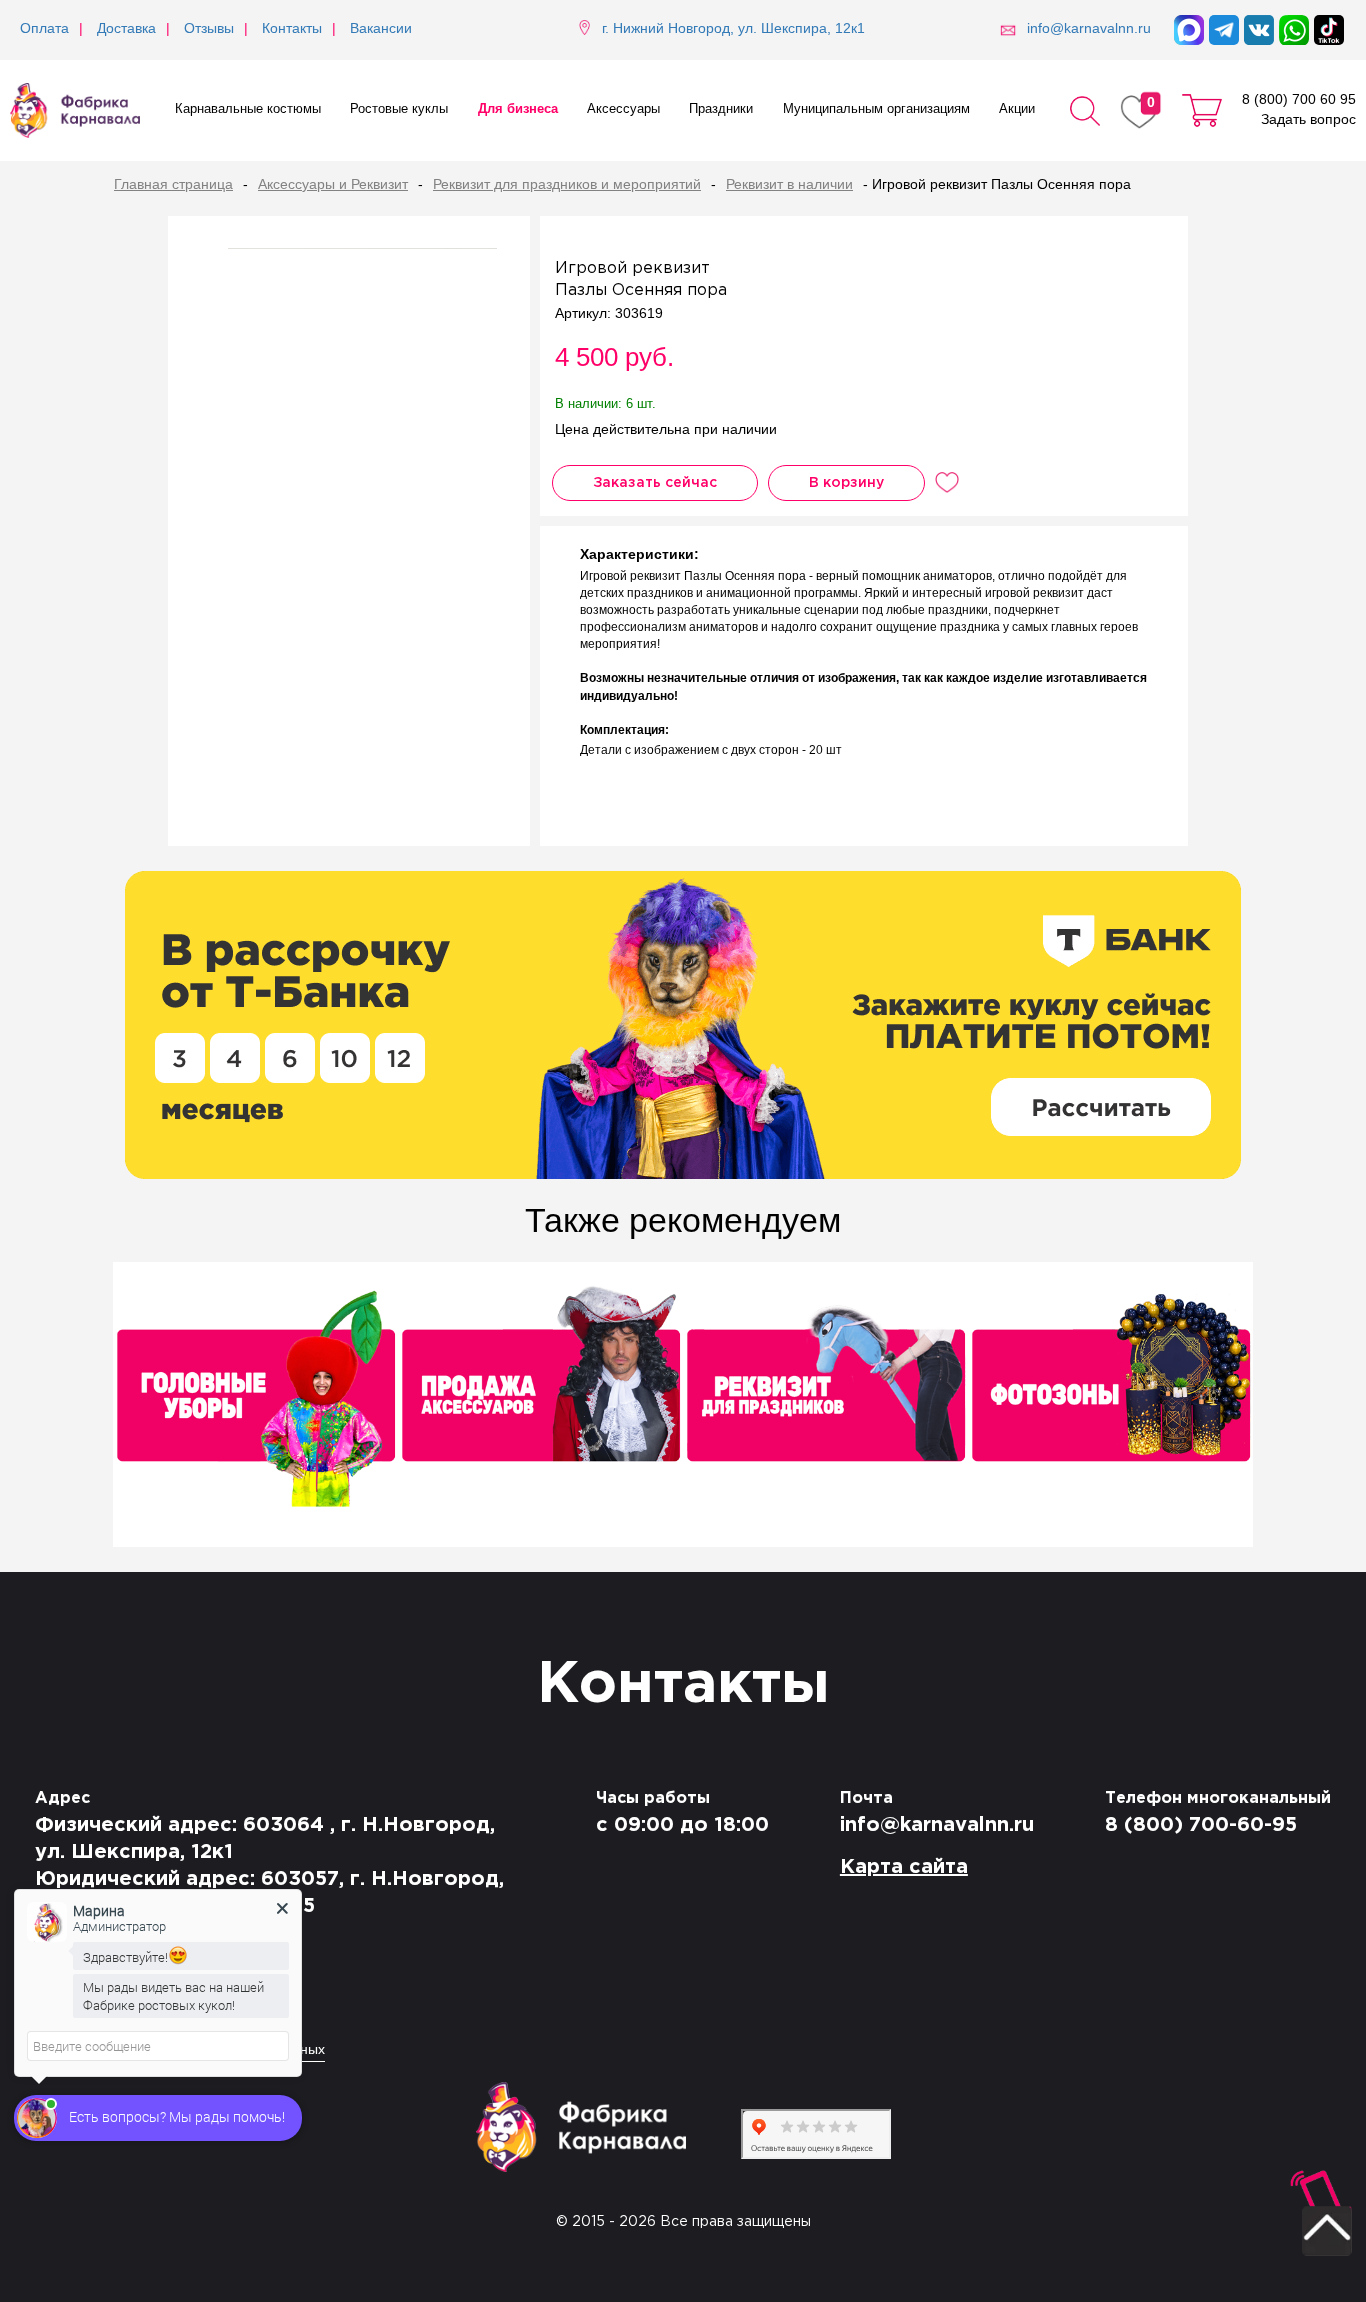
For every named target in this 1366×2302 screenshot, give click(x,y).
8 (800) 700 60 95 (1299, 100)
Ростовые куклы (399, 109)
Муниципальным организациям (876, 109)
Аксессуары (623, 109)
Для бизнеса (518, 109)
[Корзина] (1202, 110)
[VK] (1259, 30)
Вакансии (381, 29)
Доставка (126, 29)
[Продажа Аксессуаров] (540, 1406)
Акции (1017, 109)
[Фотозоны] (1110, 1406)
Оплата (44, 29)
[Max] (1189, 30)
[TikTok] (1329, 30)
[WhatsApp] (1294, 30)
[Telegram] (1224, 30)
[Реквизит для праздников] (825, 1406)
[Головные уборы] (255, 1406)
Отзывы (209, 29)
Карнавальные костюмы (248, 109)
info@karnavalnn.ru (937, 1825)
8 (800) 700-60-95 (1201, 1825)
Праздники (721, 109)
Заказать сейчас (655, 483)
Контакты (292, 29)
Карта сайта (904, 1867)
